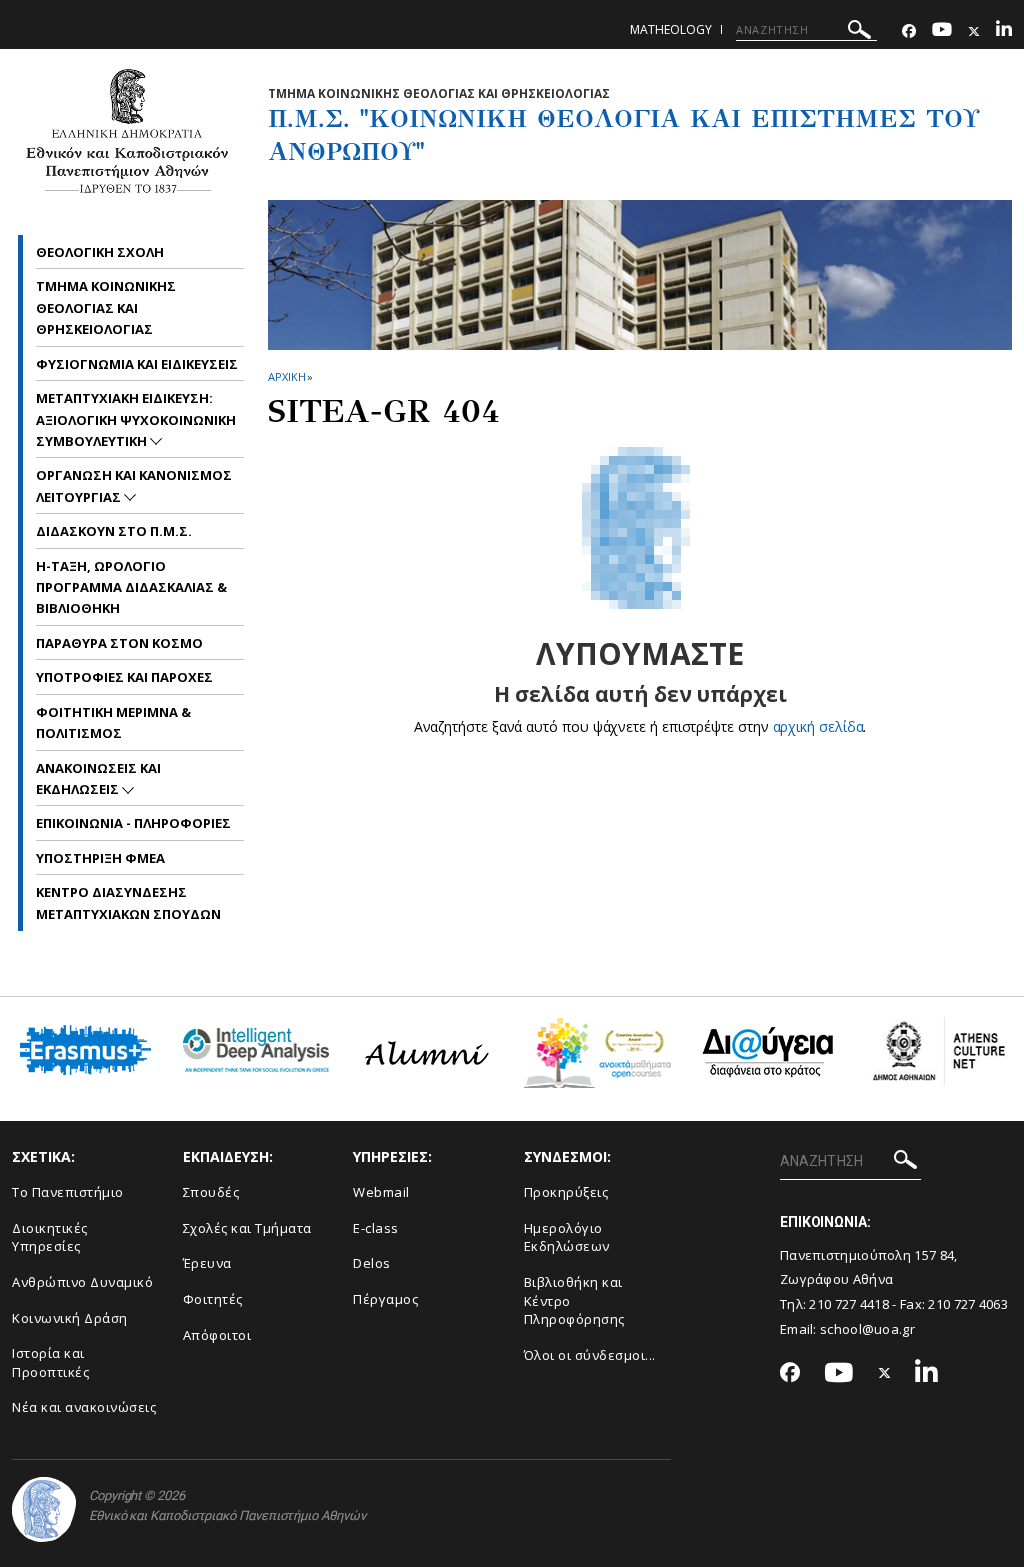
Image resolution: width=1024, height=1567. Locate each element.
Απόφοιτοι (217, 1335)
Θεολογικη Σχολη (100, 252)
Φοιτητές (213, 1299)
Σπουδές (211, 1192)
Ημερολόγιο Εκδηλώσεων (567, 1237)
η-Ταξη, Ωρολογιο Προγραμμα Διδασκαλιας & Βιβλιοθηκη (131, 587)
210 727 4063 (968, 1304)
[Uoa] (44, 1509)
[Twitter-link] (974, 31)
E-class (376, 1228)
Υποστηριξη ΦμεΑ (100, 858)
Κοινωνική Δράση (70, 1318)
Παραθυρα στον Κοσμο (119, 643)
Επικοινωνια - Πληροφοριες (133, 823)
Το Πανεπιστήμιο (68, 1192)
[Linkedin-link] (1004, 31)
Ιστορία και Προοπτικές (50, 1362)
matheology (671, 29)
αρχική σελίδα (818, 726)
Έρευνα (207, 1263)
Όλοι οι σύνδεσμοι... (590, 1355)
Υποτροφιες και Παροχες (124, 677)
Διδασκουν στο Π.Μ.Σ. (114, 531)
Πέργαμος (385, 1299)
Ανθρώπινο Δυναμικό (82, 1282)
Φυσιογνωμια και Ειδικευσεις (137, 364)
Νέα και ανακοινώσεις (84, 1407)
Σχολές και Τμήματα (247, 1228)
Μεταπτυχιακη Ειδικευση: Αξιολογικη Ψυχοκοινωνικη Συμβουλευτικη (136, 419)
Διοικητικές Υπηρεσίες (50, 1237)
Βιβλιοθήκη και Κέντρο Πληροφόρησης (574, 1300)
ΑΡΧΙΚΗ (286, 376)
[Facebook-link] (909, 31)
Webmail (381, 1192)
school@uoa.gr (867, 1329)
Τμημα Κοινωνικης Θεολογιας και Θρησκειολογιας (106, 307)
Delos (372, 1263)
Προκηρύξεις (566, 1192)
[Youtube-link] (942, 31)
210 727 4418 (849, 1304)
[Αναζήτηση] (859, 32)
